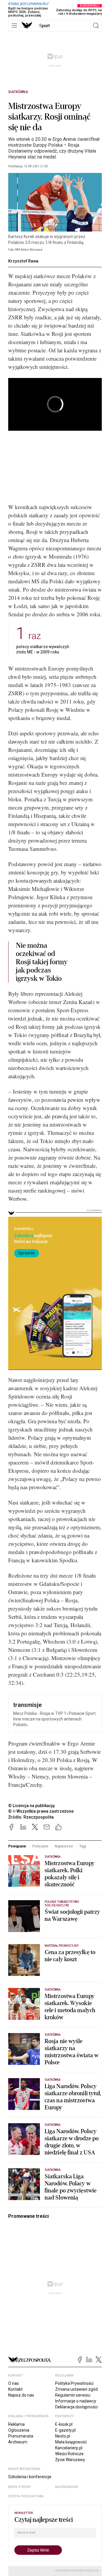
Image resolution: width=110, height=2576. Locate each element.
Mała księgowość (71, 2442)
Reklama (16, 2424)
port (44, 26)
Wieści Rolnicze (69, 2454)
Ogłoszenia (19, 2430)
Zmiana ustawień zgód (76, 2389)
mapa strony (20, 2487)
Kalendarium (66, 2487)
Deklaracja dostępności (76, 2407)
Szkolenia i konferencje (30, 2477)
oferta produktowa (26, 2496)
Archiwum (18, 2442)
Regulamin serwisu (73, 2395)
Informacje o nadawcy (76, 2401)
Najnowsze (64, 1846)
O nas (13, 2383)
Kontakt (15, 2389)
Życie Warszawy (70, 2460)
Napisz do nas (21, 2395)
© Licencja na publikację (32, 1806)
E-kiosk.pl (64, 2424)
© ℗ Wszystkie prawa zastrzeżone (41, 1811)
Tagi (83, 1846)
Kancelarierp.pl (69, 2448)
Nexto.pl (63, 2436)
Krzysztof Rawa (23, 261)
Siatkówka (18, 92)
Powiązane (17, 1846)
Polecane (40, 1846)
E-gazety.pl (65, 2430)
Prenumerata (21, 2436)
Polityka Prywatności (74, 2383)
